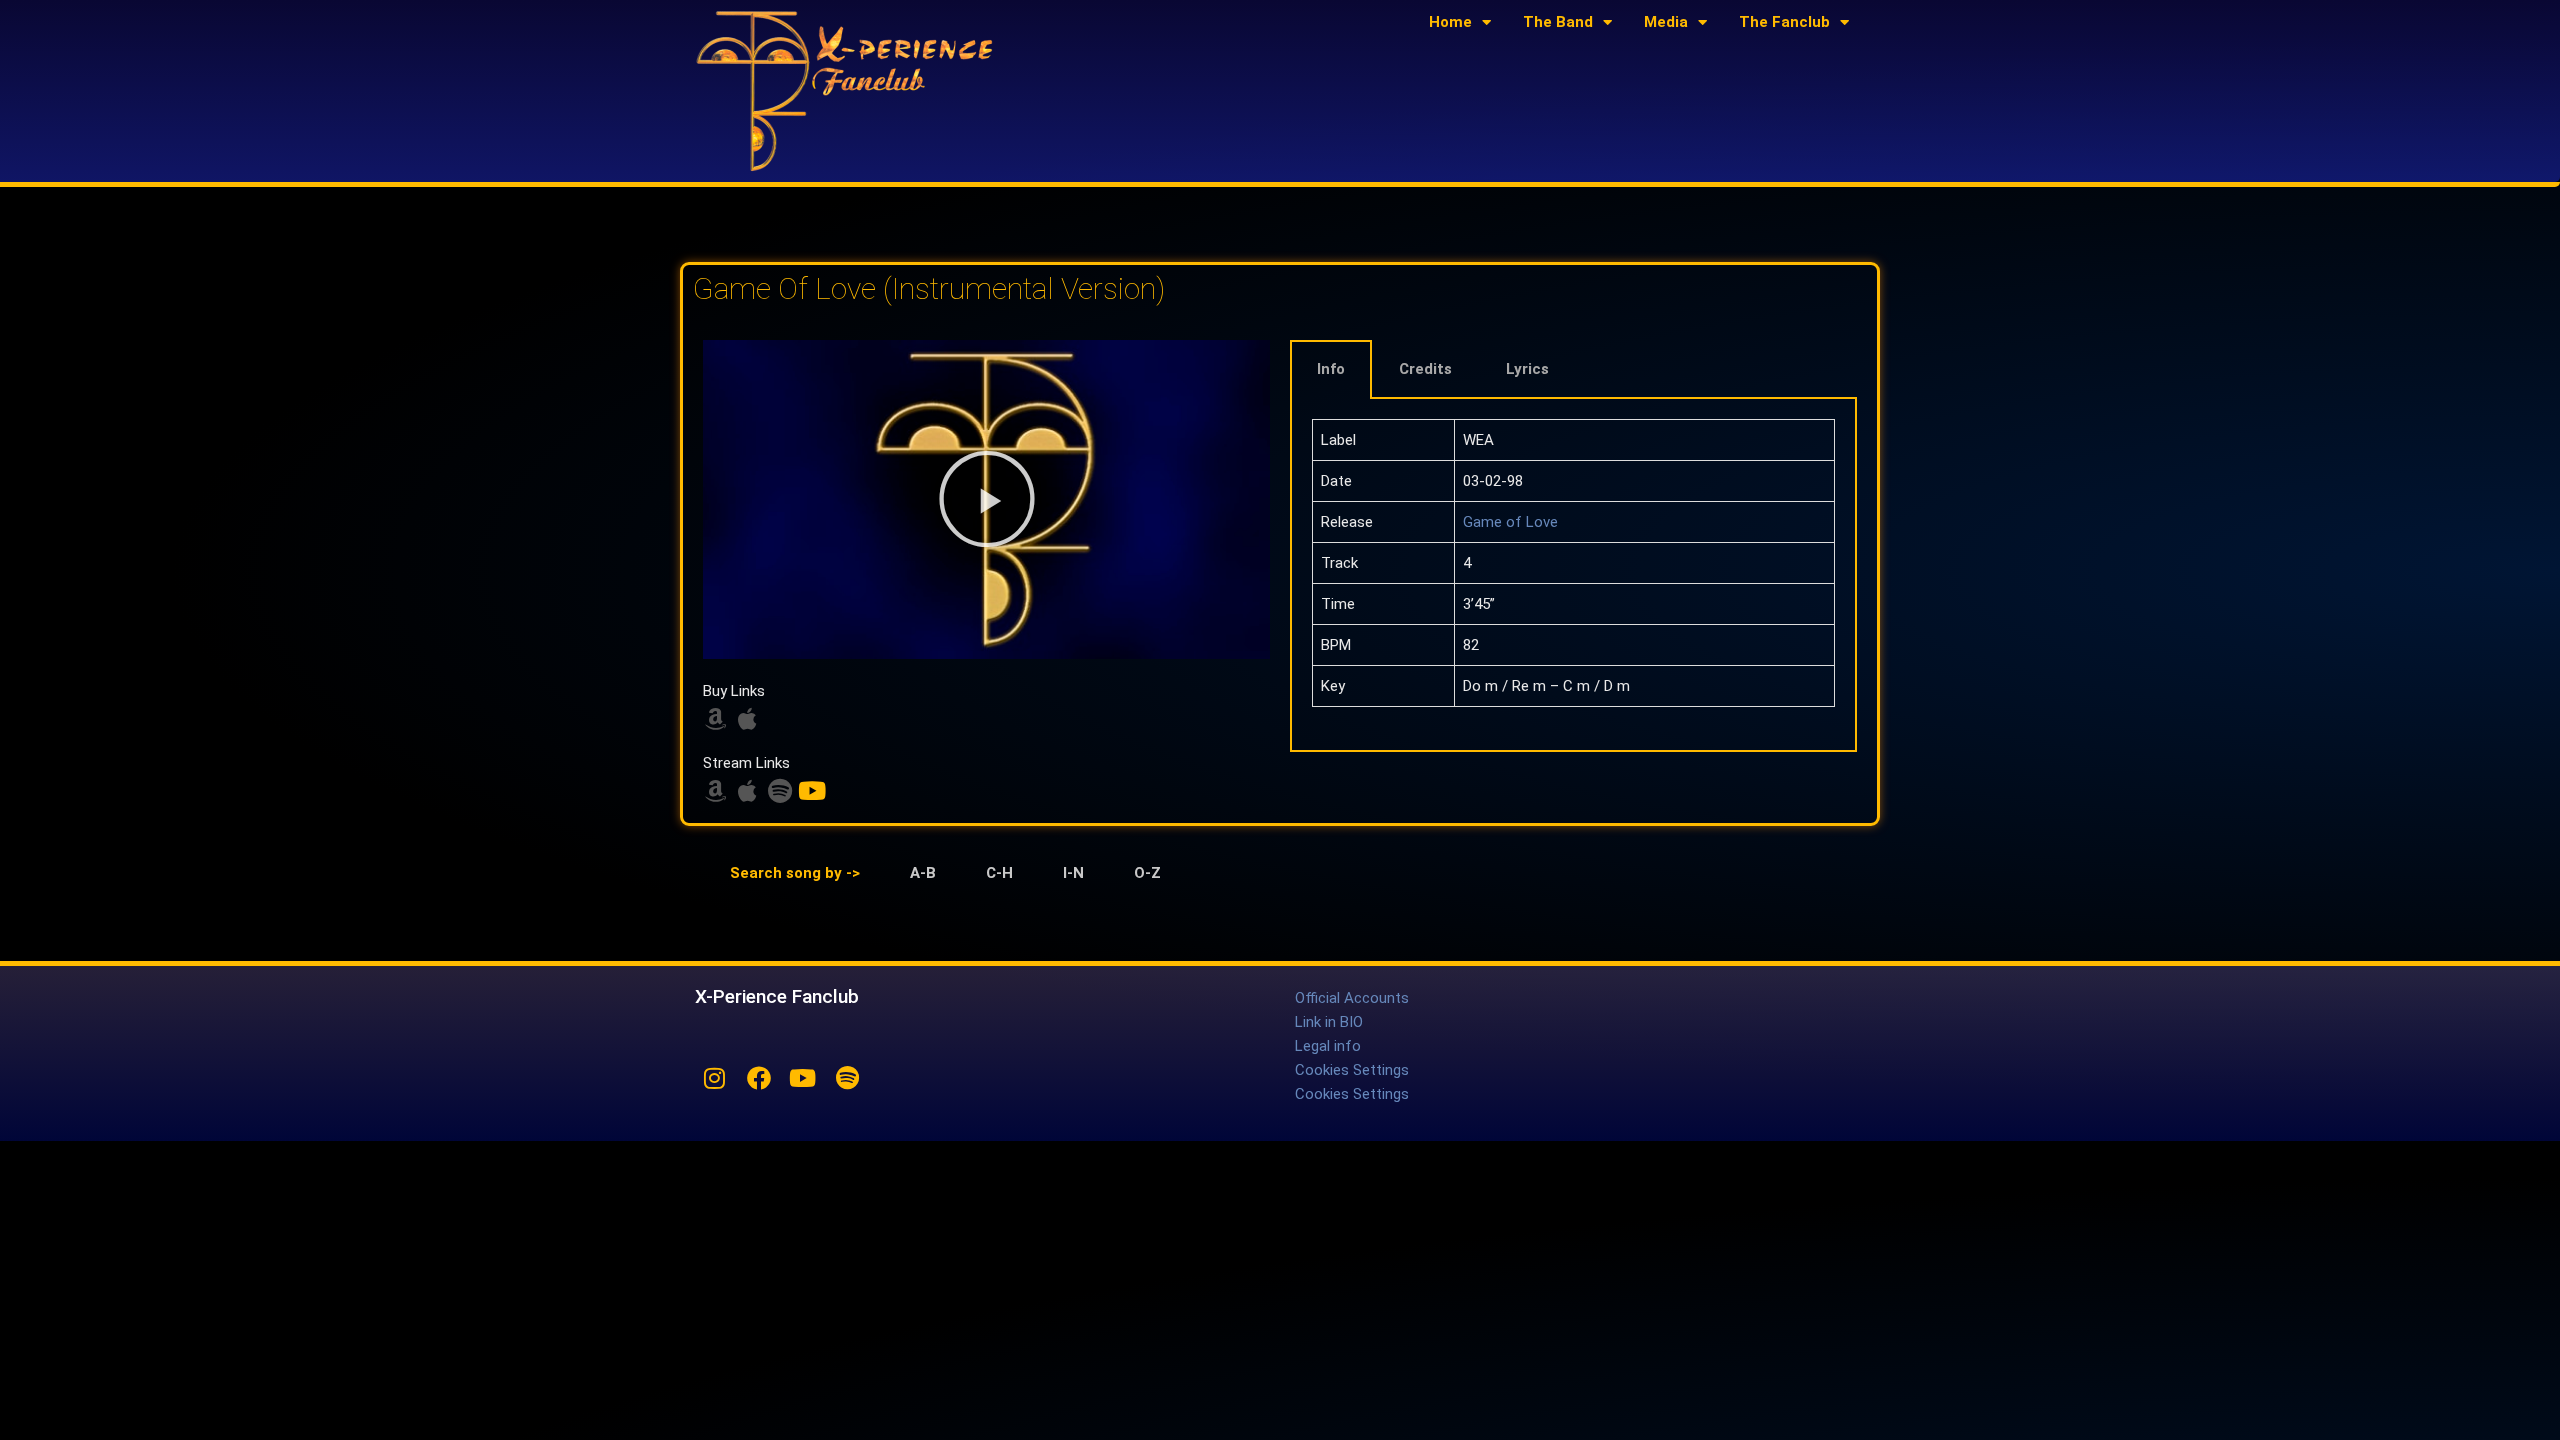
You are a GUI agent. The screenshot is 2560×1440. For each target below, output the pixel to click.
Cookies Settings (1352, 1070)
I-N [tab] (1073, 873)
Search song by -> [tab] (795, 873)
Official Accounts (1352, 998)
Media (1666, 22)
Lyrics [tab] (1527, 369)
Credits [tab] (1425, 369)
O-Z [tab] (1147, 873)
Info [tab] (1331, 369)
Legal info (1328, 1046)
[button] (987, 499)
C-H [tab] (999, 873)
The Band (1558, 22)
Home (1450, 22)
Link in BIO (1329, 1022)
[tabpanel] (1573, 575)
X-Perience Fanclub (777, 996)
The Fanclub (1784, 22)
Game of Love (1510, 522)
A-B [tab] (923, 873)
